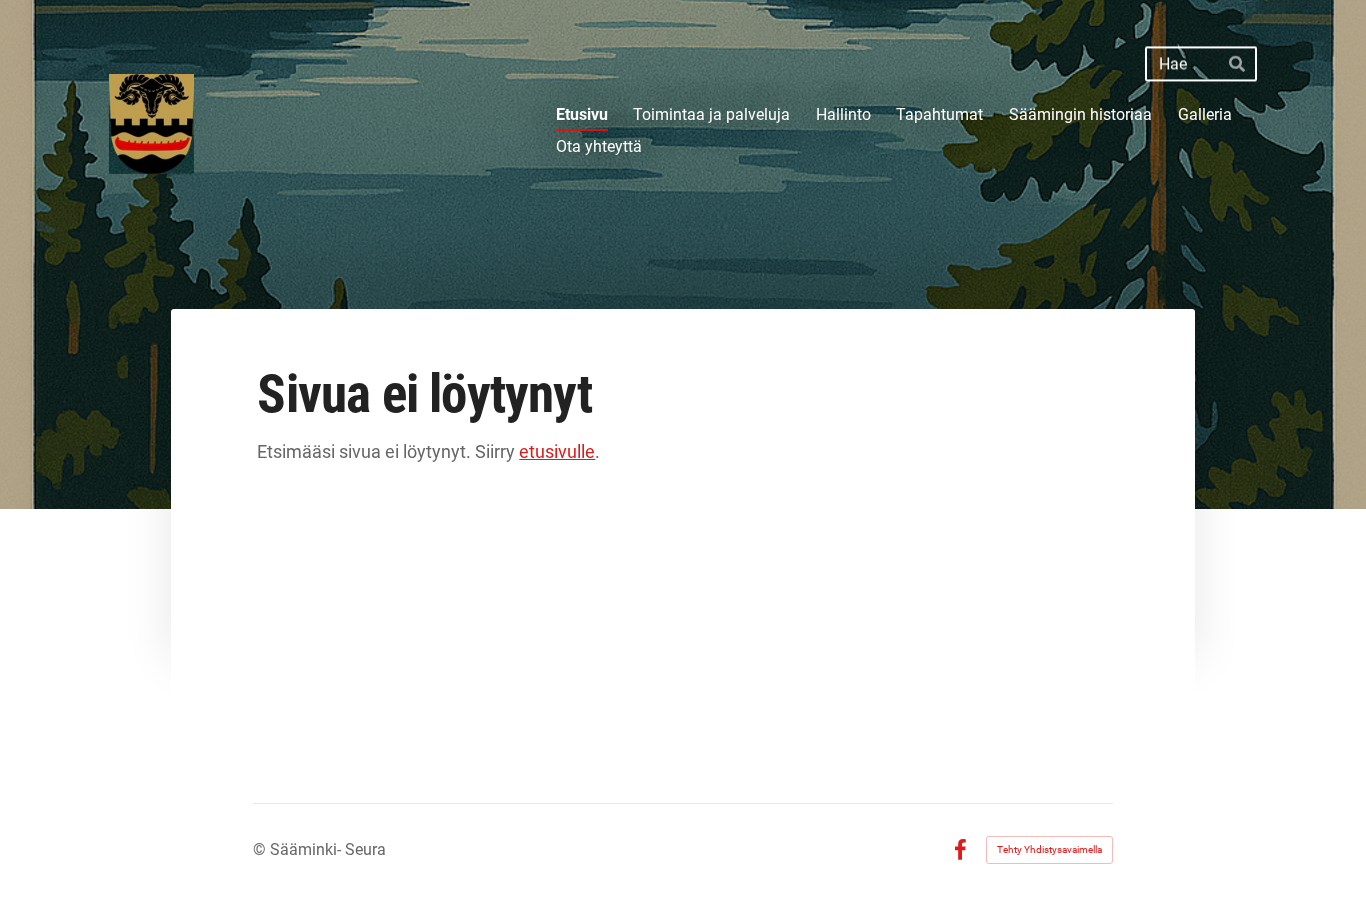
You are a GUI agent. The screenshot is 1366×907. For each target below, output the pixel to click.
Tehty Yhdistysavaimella (1049, 849)
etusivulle (557, 451)
